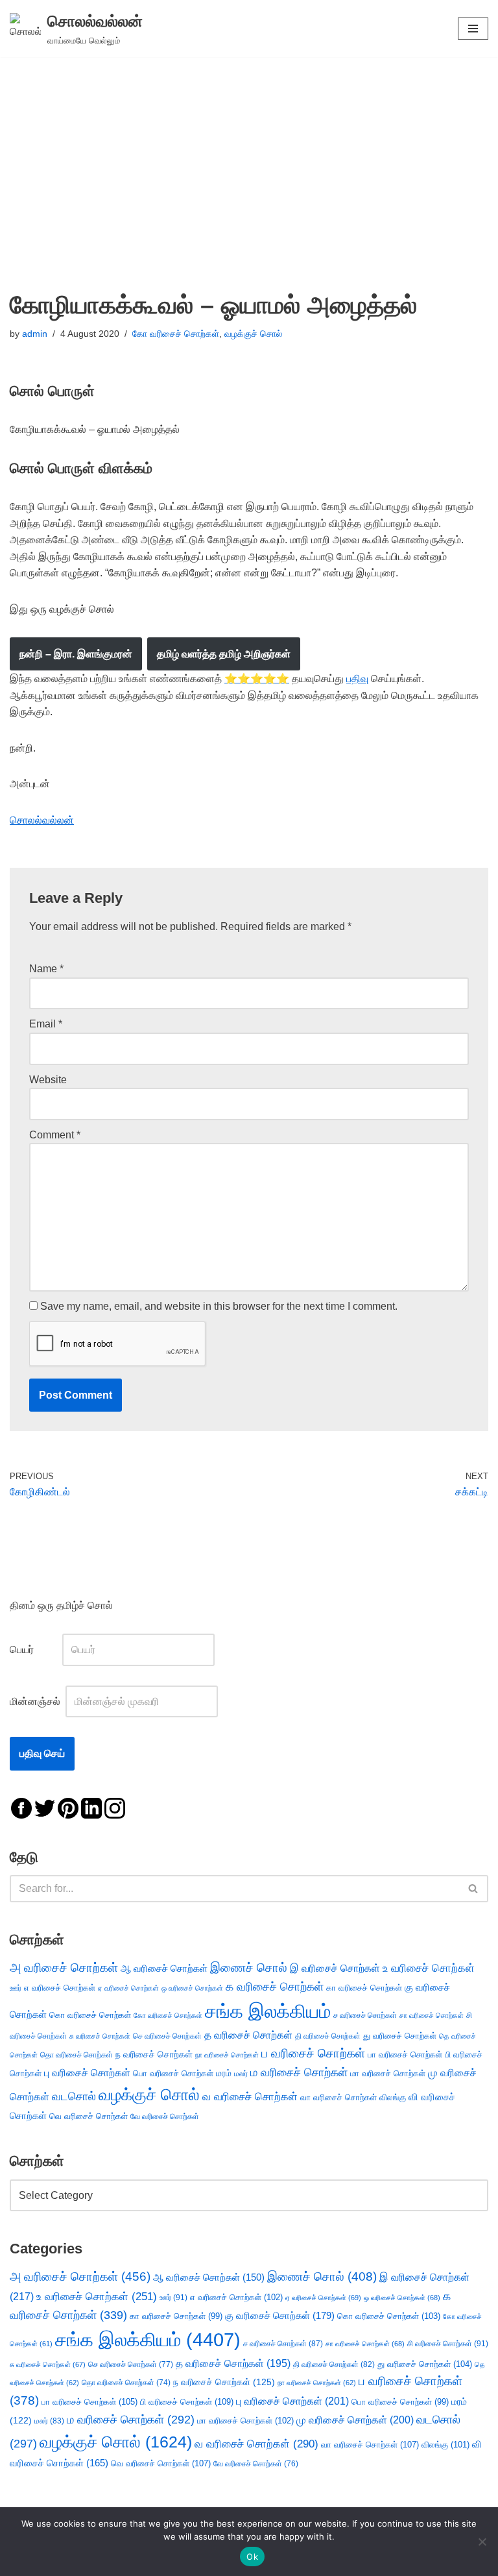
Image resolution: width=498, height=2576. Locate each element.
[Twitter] (45, 1807)
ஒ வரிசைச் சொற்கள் (192, 1988)
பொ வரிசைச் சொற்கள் (173, 2073)
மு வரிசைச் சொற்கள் (355, 2420)
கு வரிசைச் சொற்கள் (280, 2315)
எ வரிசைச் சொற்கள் (60, 1988)
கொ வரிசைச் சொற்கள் (90, 2015)
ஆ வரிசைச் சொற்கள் (164, 1969)
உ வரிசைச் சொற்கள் (429, 1968)
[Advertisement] (249, 154)
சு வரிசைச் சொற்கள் (100, 2036)
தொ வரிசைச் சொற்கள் (77, 2055)
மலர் (241, 2074)
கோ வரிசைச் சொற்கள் (176, 334)
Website (48, 1080)
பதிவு (357, 679)
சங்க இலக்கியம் (268, 2011)
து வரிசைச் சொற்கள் (400, 2036)
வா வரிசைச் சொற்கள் (338, 2097)
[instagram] (115, 1807)
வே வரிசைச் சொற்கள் (165, 2116)
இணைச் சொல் (249, 1968)
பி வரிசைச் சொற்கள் (187, 2402)
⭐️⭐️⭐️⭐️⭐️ (257, 679)
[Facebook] (21, 1807)
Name (46, 969)
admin (35, 334)
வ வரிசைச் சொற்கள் (250, 2096)
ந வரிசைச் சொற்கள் (154, 2055)
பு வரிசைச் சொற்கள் (87, 2073)
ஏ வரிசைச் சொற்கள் (128, 1988)
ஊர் (16, 1988)
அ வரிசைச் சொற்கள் (64, 1967)
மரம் (224, 2073)
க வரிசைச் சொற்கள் (275, 1987)
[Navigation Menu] (473, 29)
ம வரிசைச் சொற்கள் (299, 2072)
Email (46, 1024)
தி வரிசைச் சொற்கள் (328, 2036)
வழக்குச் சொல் (253, 334)
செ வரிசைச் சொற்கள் (167, 2036)
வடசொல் (74, 2096)
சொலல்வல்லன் (42, 820)
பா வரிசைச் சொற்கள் (405, 2055)
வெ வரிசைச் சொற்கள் (89, 2116)
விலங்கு (393, 2097)
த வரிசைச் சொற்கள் (248, 2035)
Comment (55, 1135)
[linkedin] (91, 1807)
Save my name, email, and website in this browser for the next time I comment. (219, 1306)
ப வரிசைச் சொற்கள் (313, 2053)
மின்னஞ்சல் (36, 1701)
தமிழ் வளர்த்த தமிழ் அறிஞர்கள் (224, 654)
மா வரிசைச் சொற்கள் (388, 2073)
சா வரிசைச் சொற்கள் (432, 2015)
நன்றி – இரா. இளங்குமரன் (76, 654)
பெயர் (35, 1650)
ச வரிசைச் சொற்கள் (365, 2015)
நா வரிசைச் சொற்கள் (227, 2055)
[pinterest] (68, 1807)
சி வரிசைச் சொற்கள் (448, 2344)
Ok (252, 2557)
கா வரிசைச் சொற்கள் (364, 1988)
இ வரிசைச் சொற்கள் (335, 1968)
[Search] (474, 1889)
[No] (482, 2542)
